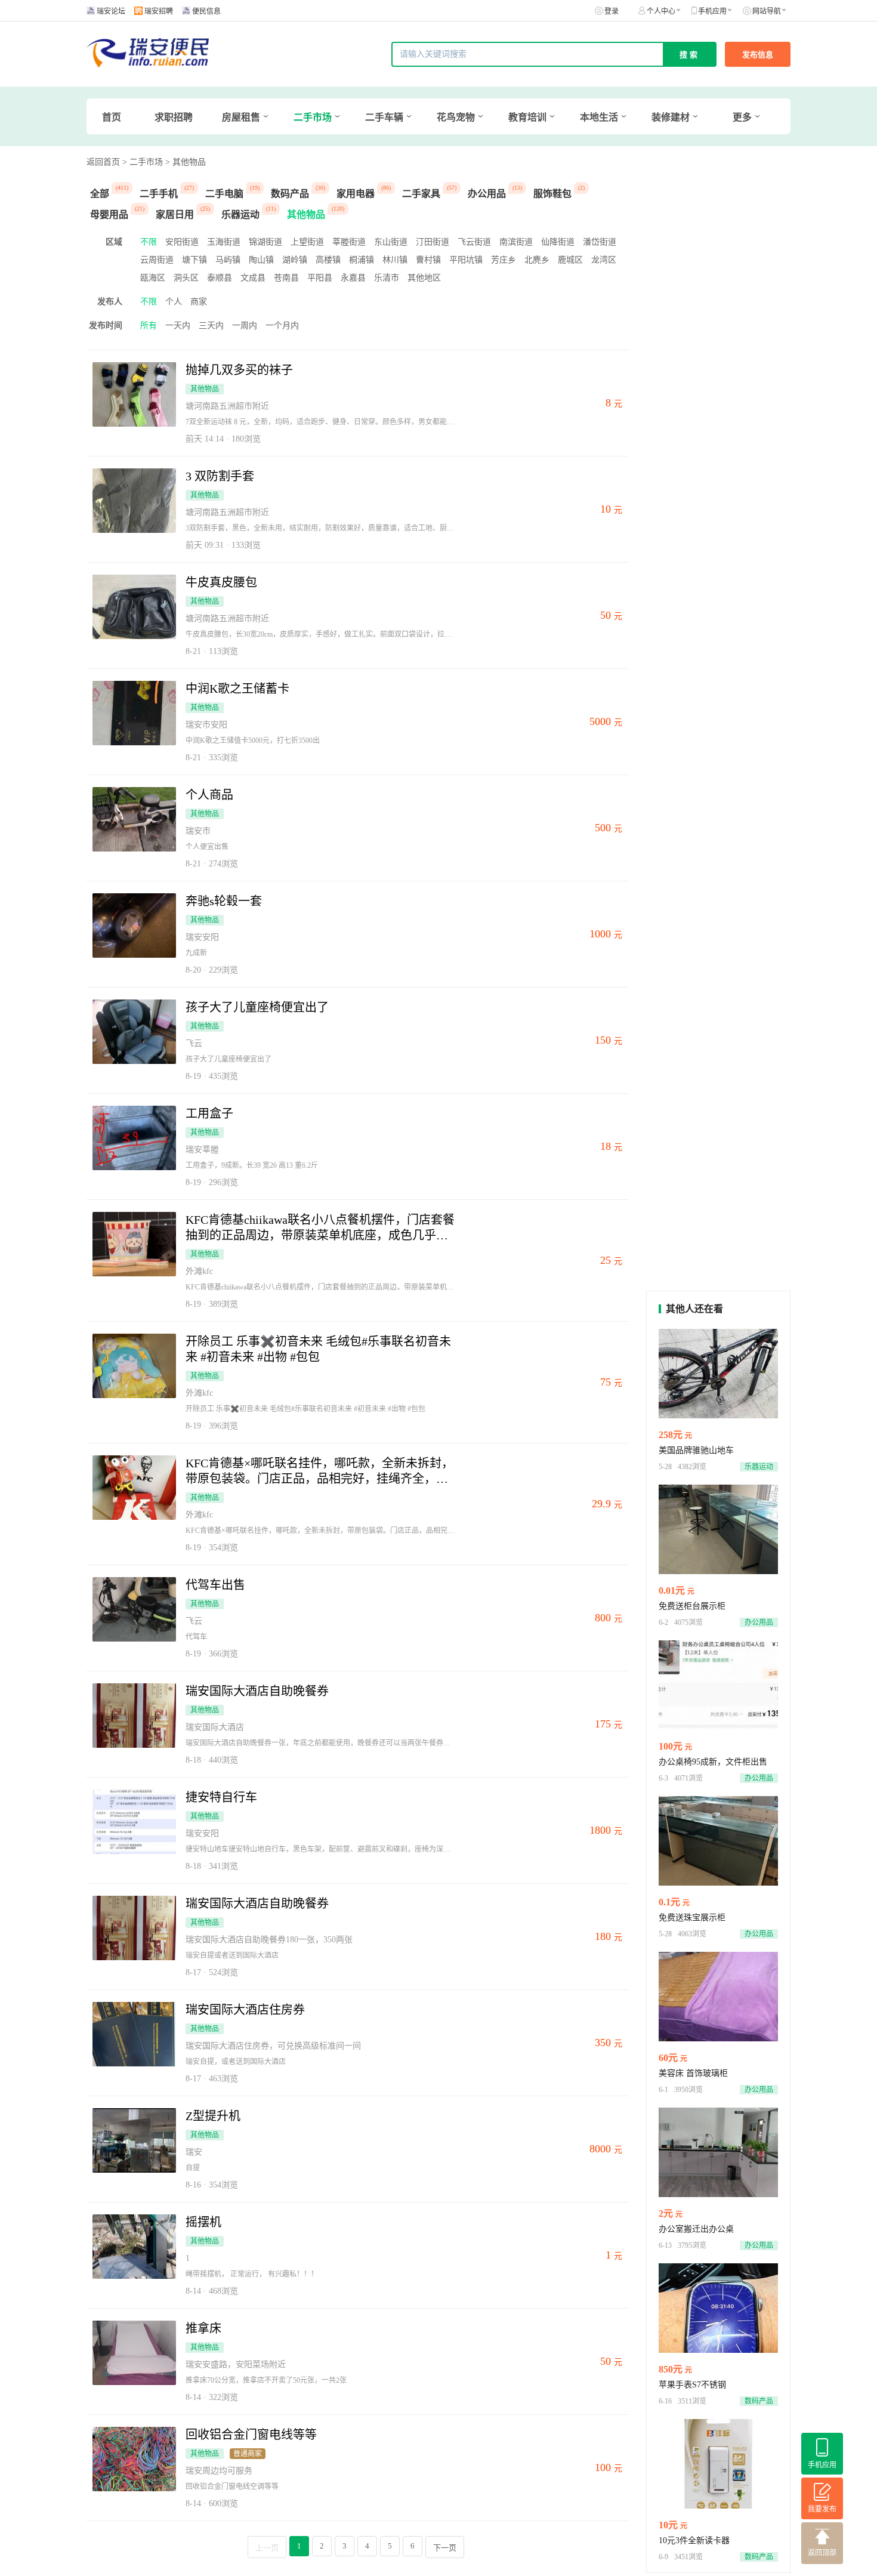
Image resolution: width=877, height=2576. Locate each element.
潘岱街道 (600, 242)
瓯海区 (153, 278)
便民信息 (206, 11)
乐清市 (387, 278)
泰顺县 (220, 278)
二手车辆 (384, 117)
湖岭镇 (295, 260)
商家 (199, 302)
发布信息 (758, 55)
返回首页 (103, 162)
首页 (112, 117)
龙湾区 (604, 260)
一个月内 (282, 326)
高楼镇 (328, 260)
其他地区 (424, 278)
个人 (174, 302)
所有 (149, 326)
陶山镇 (261, 260)
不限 (149, 242)
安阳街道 (182, 242)
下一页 (445, 2548)
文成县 (253, 278)
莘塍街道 (349, 242)
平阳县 (320, 278)
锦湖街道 (265, 242)
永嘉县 (353, 278)
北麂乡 (537, 260)
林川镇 (395, 260)
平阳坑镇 (466, 260)
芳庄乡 (504, 260)
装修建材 (671, 117)
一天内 (178, 326)
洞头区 (186, 278)
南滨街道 (516, 242)
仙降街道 (558, 242)
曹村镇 (428, 260)
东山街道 (391, 242)
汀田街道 (433, 242)
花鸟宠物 (456, 117)
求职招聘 (174, 117)
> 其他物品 (186, 162)
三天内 (211, 326)
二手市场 (313, 117)
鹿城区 (570, 260)
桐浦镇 (362, 260)
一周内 (245, 326)
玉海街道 (224, 242)
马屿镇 (228, 260)
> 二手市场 (143, 162)
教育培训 (527, 117)
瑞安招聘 (159, 11)
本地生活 (599, 117)
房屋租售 (241, 117)
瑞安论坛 (111, 11)
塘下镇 (194, 260)
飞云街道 (474, 242)
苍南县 (286, 278)
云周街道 (157, 260)
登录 (612, 11)
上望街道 (307, 242)
